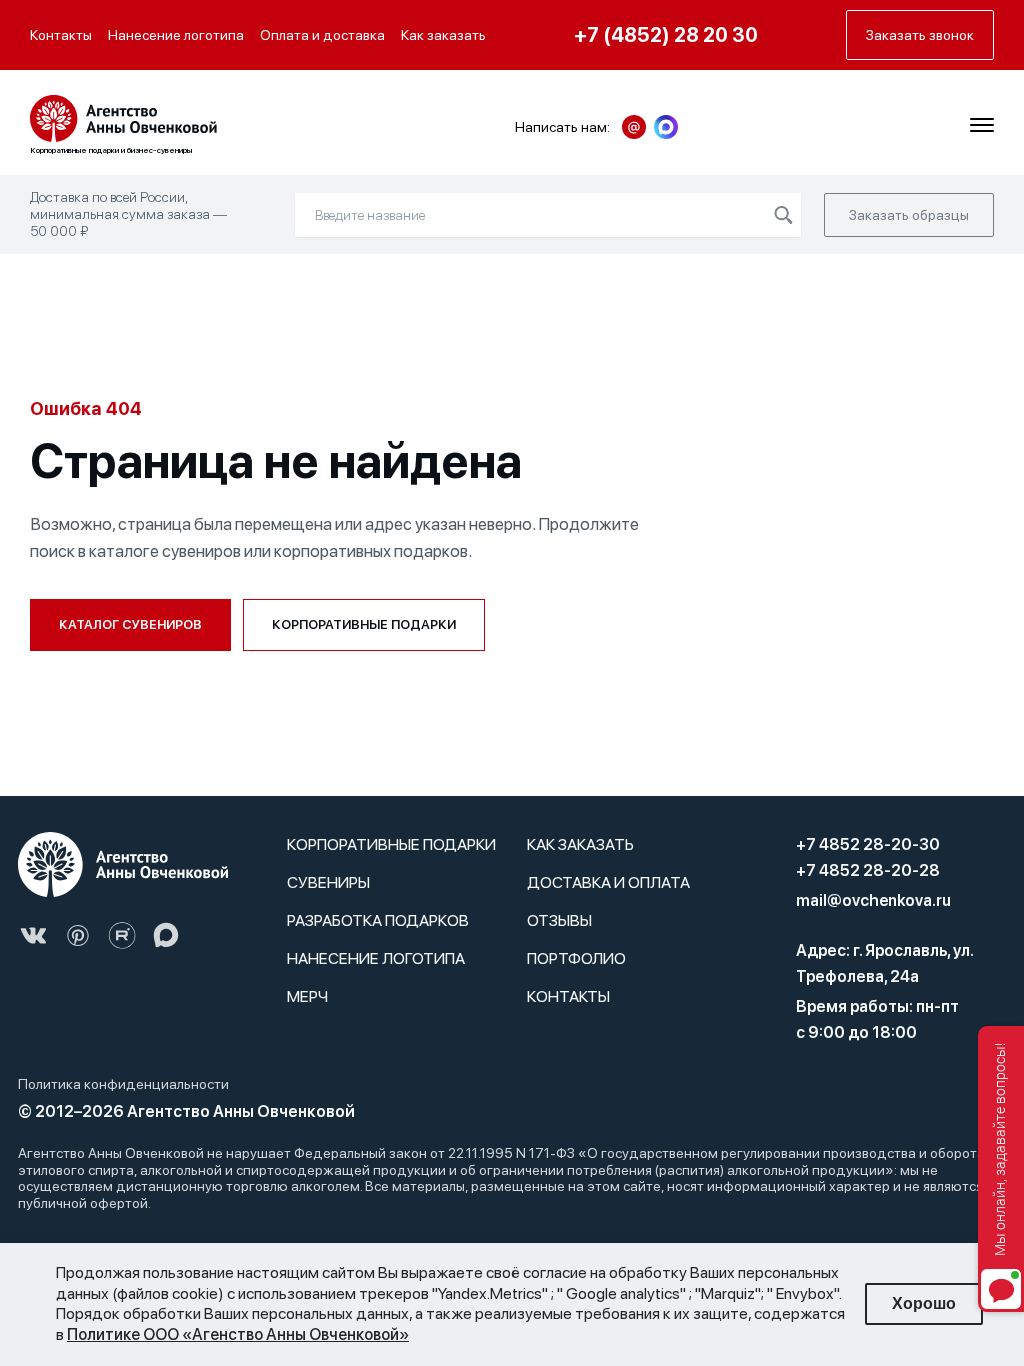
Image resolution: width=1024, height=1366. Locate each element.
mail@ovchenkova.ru (873, 900)
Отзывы (559, 920)
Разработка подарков (378, 920)
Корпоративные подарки (364, 624)
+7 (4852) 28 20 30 (666, 35)
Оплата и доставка (322, 35)
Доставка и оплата (608, 882)
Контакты (61, 35)
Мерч (307, 996)
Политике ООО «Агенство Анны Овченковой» (238, 1334)
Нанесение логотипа (176, 35)
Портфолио (576, 958)
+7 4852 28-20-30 (868, 844)
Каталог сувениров (130, 624)
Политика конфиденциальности (123, 1084)
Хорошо (924, 1303)
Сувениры (328, 882)
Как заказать (443, 35)
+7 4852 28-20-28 (868, 870)
